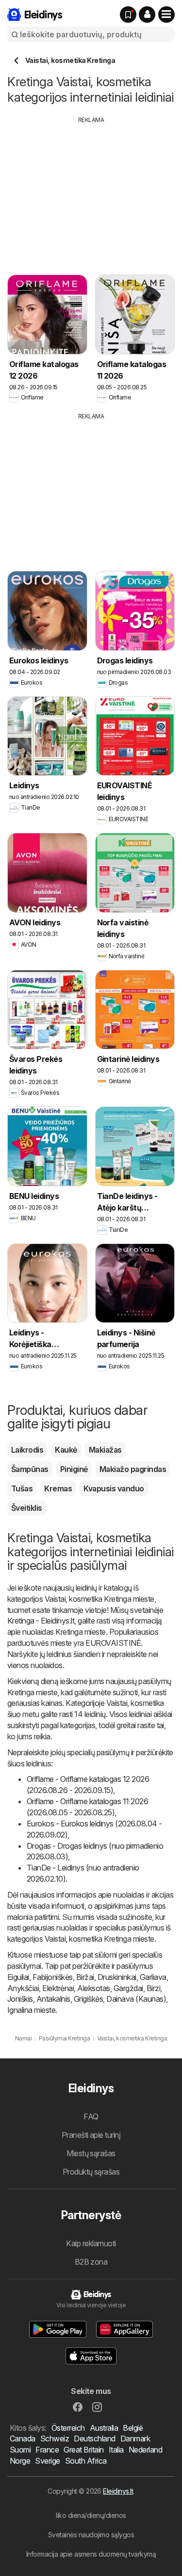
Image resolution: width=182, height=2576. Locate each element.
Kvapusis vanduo (114, 1488)
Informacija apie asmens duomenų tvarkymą (91, 2554)
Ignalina (20, 2010)
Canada (23, 2438)
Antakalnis (53, 1999)
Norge (20, 2461)
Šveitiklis (27, 1508)
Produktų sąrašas (91, 2172)
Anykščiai (23, 1988)
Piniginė (74, 1469)
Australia (104, 2428)
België (133, 2428)
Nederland (145, 2450)
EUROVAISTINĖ (113, 1643)
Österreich (68, 2428)
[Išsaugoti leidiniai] (128, 15)
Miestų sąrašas (91, 2153)
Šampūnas (30, 1469)
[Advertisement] (91, 192)
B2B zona (91, 2262)
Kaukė (66, 1450)
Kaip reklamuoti (91, 2243)
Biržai (85, 1977)
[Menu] (166, 15)
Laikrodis (27, 1450)
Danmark (135, 2438)
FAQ (91, 2116)
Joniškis (20, 1999)
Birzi (153, 1988)
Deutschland (94, 2438)
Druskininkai (117, 1977)
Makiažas (105, 1450)
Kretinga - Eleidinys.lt (41, 1621)
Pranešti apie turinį (91, 2135)
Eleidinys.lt (118, 2491)
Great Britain (83, 2450)
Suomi (20, 2450)
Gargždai (128, 1988)
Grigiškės (88, 1999)
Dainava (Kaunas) (136, 1999)
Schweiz (55, 2438)
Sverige (47, 2461)
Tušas (22, 1488)
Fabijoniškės (53, 1977)
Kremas (58, 1488)
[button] (147, 15)
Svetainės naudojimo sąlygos (91, 2535)
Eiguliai (18, 1977)
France (47, 2450)
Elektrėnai (58, 1988)
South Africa (86, 2461)
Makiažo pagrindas (133, 1469)
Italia (116, 2450)
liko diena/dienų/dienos (91, 2515)
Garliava (153, 1977)
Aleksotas (93, 1988)
